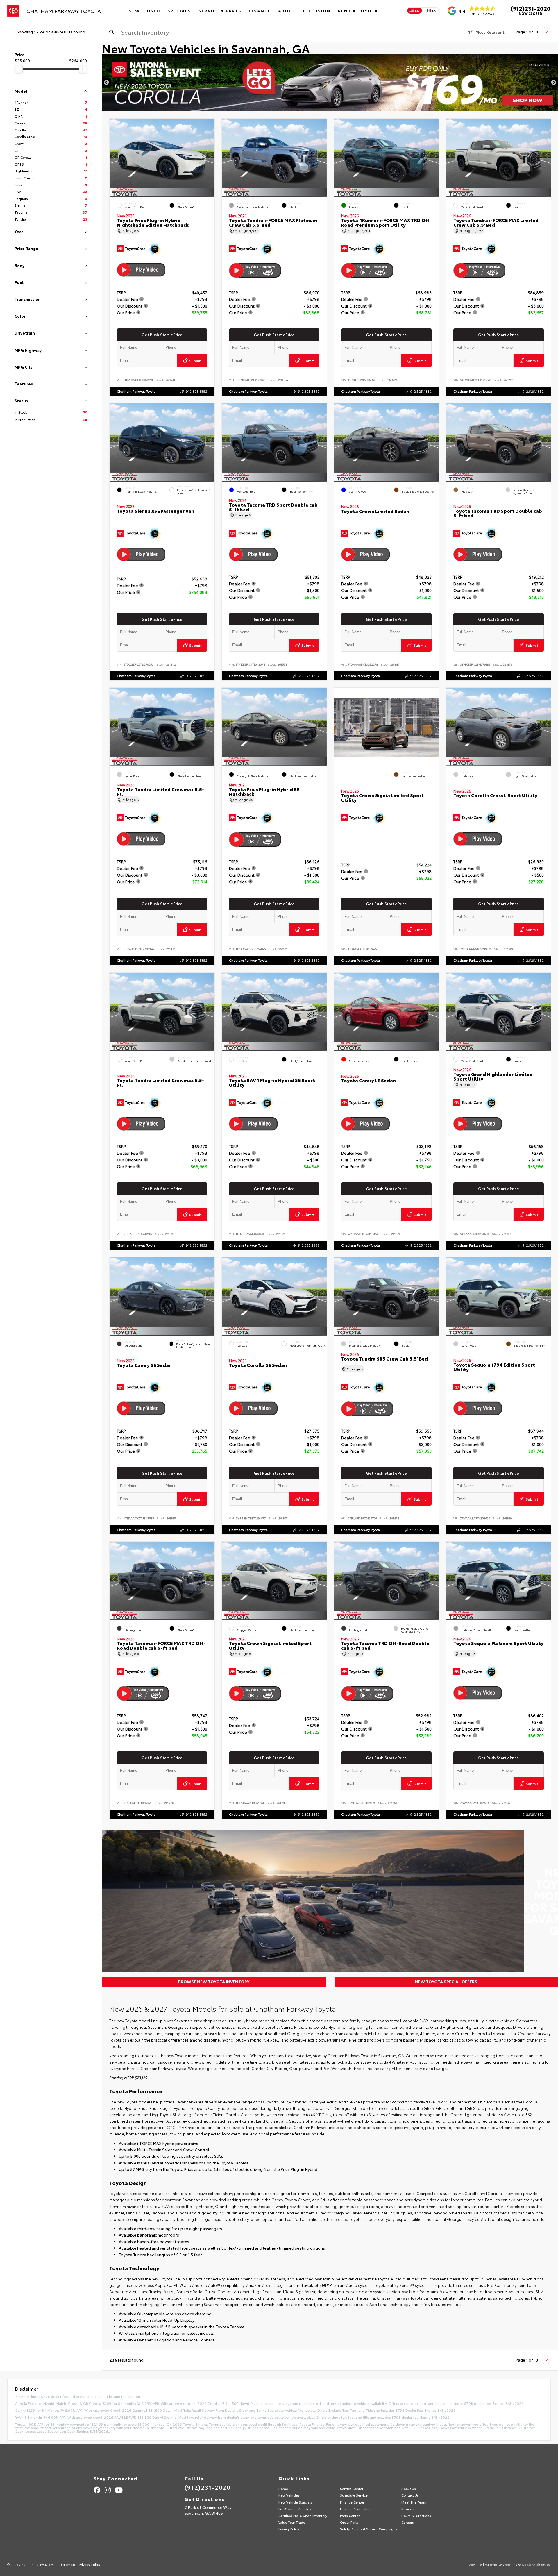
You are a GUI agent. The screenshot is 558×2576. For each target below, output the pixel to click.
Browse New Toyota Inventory (214, 1982)
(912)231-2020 (531, 8)
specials (318, 2062)
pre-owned (201, 2062)
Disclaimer (539, 64)
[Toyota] (13, 11)
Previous (106, 83)
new (178, 2062)
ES (434, 11)
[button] (210, 157)
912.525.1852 (197, 391)
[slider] (19, 69)
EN (417, 11)
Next (554, 83)
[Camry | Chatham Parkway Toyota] (330, 83)
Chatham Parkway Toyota (136, 391)
